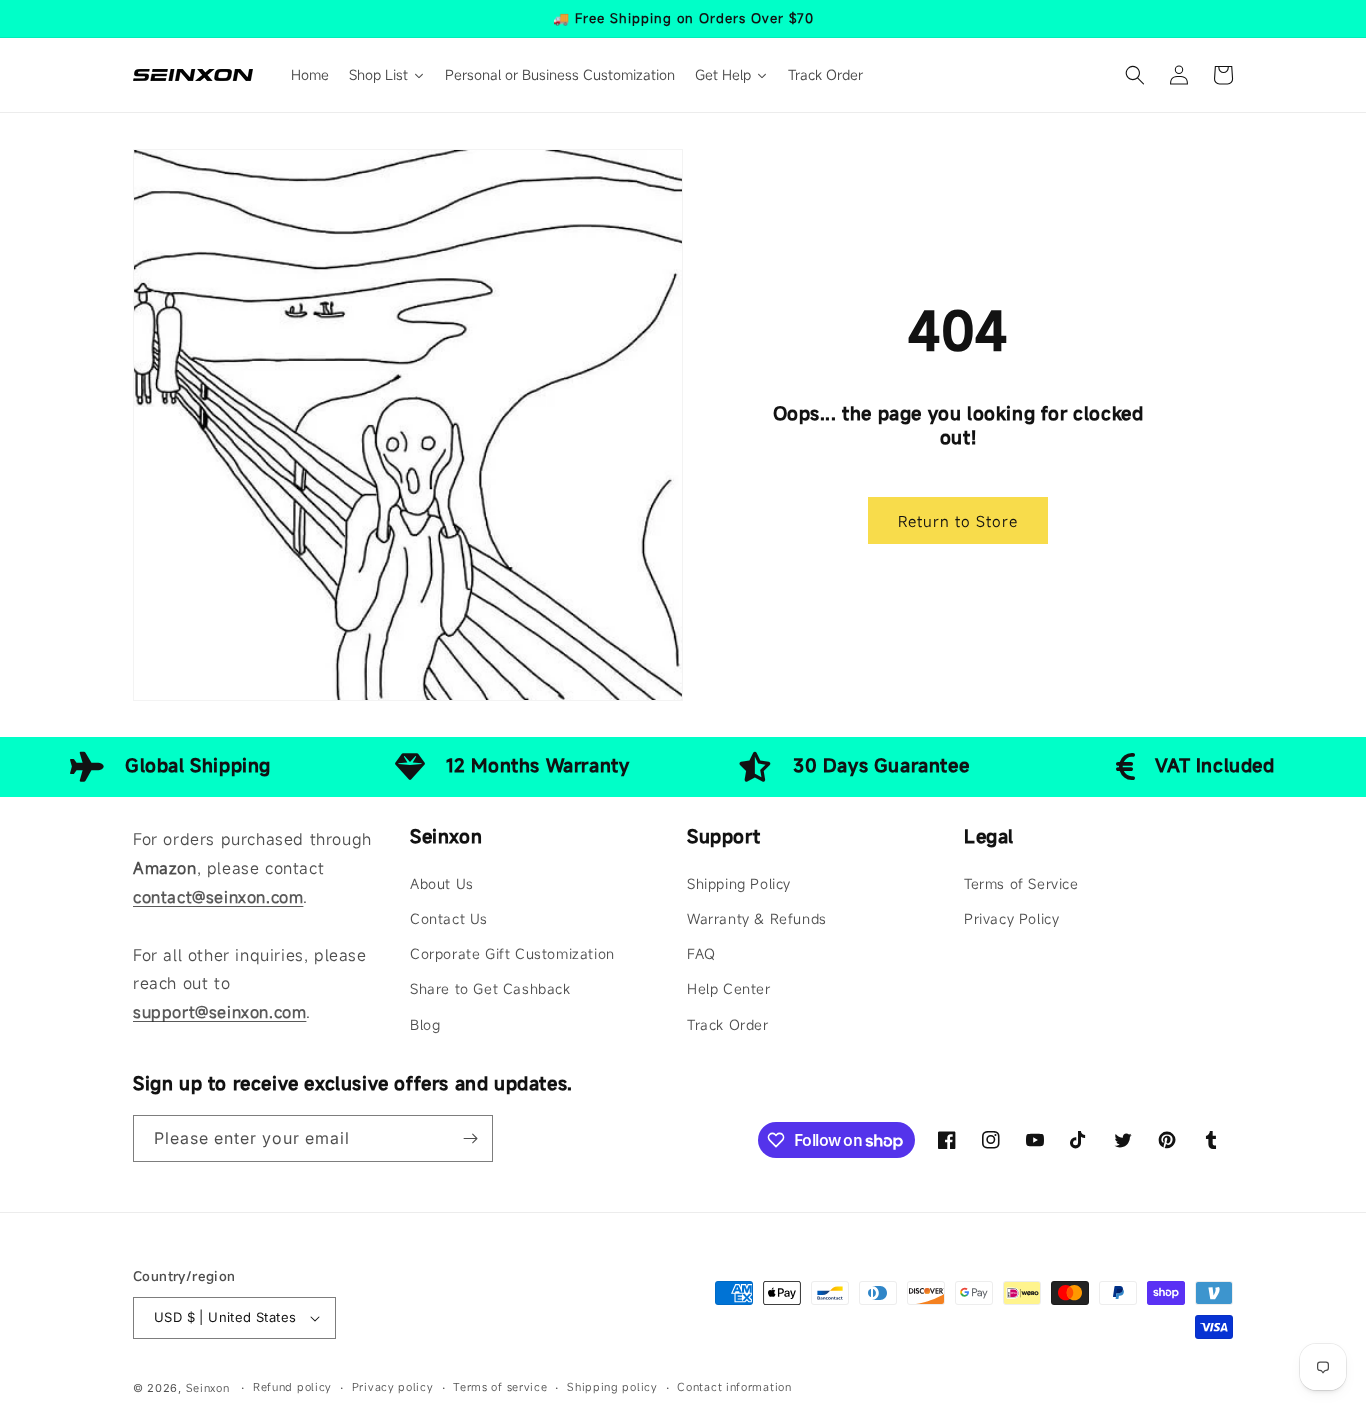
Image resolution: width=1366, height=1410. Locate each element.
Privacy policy (393, 1387)
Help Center (729, 988)
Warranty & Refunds (757, 918)
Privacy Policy (1011, 918)
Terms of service (500, 1387)
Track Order (728, 1024)
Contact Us (449, 918)
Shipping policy (612, 1387)
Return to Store (958, 521)
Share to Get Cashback (490, 988)
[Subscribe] (470, 1138)
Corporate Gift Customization (512, 953)
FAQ (701, 953)
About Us (442, 883)
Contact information (734, 1387)
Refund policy (292, 1387)
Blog (425, 1024)
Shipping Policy (739, 883)
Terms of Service (1021, 883)
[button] (1135, 75)
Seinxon (208, 1388)
